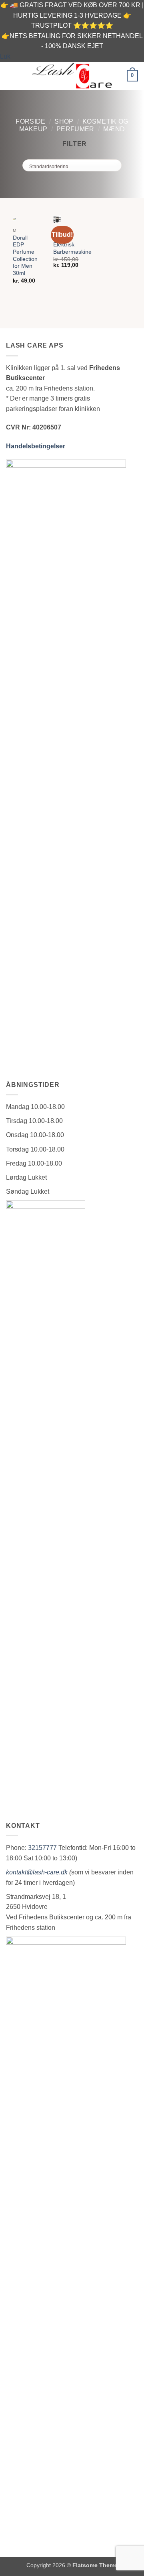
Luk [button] (5, 56)
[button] (11, 76)
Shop (64, 121)
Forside (30, 121)
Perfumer (75, 129)
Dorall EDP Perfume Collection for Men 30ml (25, 255)
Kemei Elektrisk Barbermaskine (72, 245)
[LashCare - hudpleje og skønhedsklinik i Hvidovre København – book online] (72, 75)
